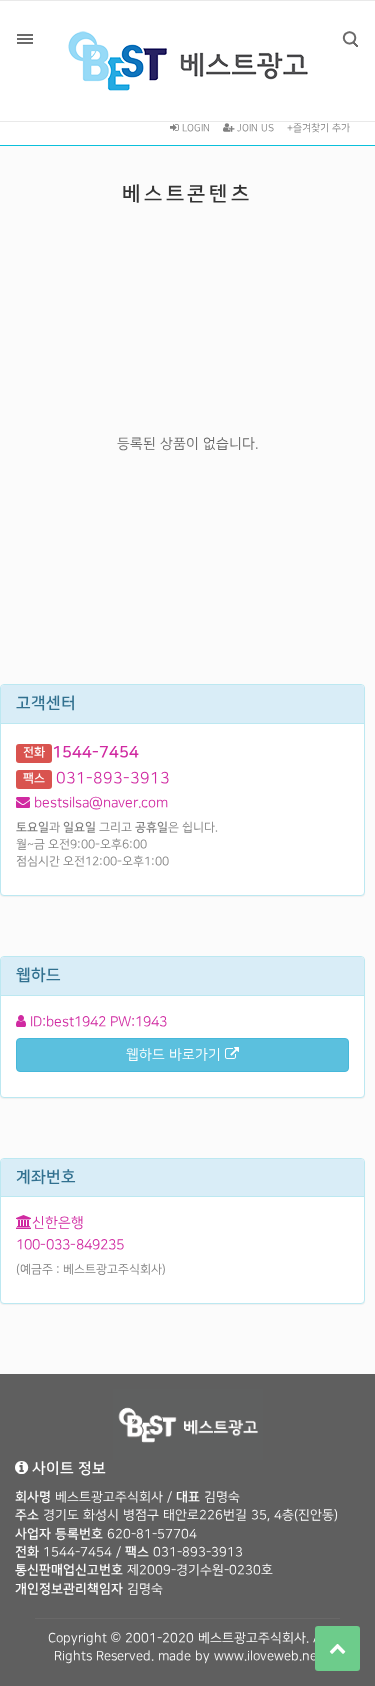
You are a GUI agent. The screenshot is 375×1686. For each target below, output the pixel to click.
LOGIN (194, 128)
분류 (25, 39)
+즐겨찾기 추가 (318, 128)
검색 (350, 39)
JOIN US (254, 128)
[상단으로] (337, 1648)
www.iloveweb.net (268, 1656)
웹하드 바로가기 (175, 1054)
